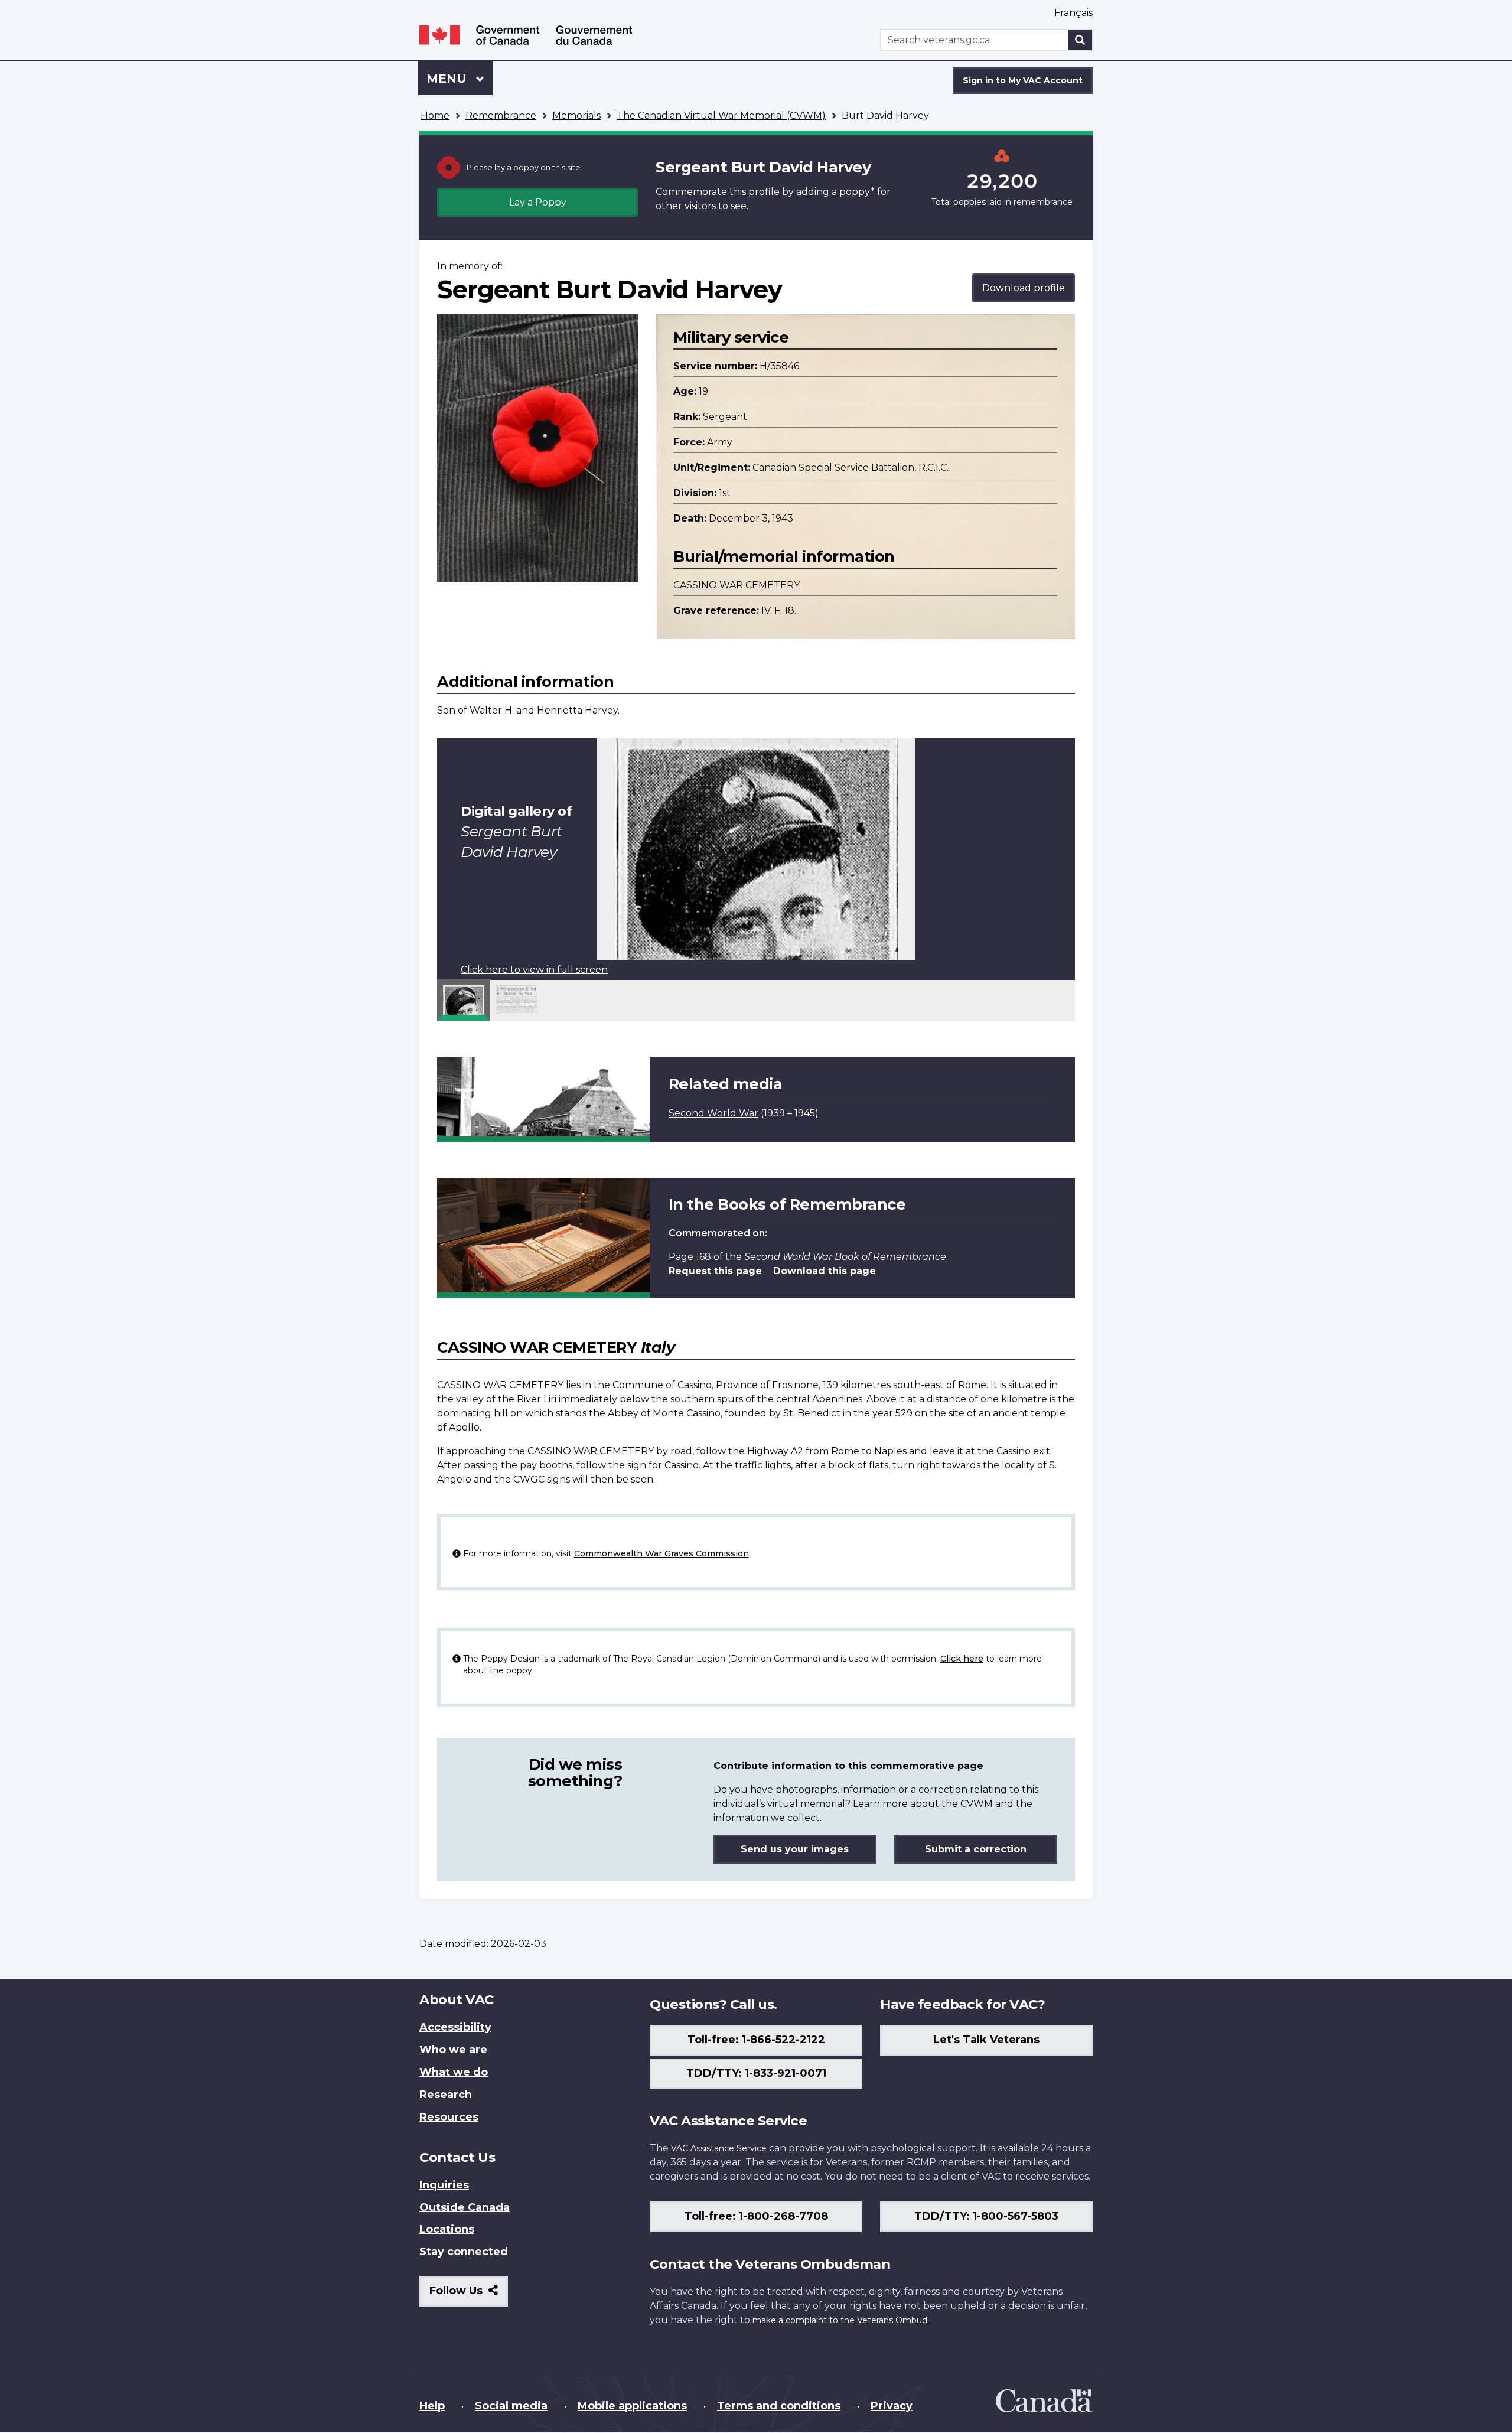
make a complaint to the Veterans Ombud (840, 2320)
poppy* (857, 192)
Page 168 (690, 1257)
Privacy (892, 2406)
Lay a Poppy (538, 202)
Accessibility (455, 2027)
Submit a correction (976, 1849)
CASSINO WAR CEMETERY (737, 585)
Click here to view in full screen (534, 970)
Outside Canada (465, 2207)
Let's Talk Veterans (986, 2040)
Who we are (453, 2050)
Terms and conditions (779, 2406)
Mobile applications (632, 2406)
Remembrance (501, 115)
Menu (448, 79)
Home (435, 115)
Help (432, 2406)
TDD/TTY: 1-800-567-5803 (986, 2216)
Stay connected (464, 2252)
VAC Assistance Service (719, 2148)
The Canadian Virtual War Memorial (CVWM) (721, 115)
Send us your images (795, 1849)
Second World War (713, 1113)
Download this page (825, 1271)
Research (446, 2095)
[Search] (1080, 40)
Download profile (1024, 288)
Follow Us (469, 2295)
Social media (511, 2406)
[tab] (464, 1000)
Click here (962, 1659)
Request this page (715, 1271)
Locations (447, 2229)
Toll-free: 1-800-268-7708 (756, 2216)
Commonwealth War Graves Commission (661, 1553)
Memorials (576, 115)
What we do (454, 2072)
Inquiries (444, 2185)
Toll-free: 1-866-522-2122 (756, 2040)
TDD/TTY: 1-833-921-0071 (756, 2073)
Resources (449, 2117)
